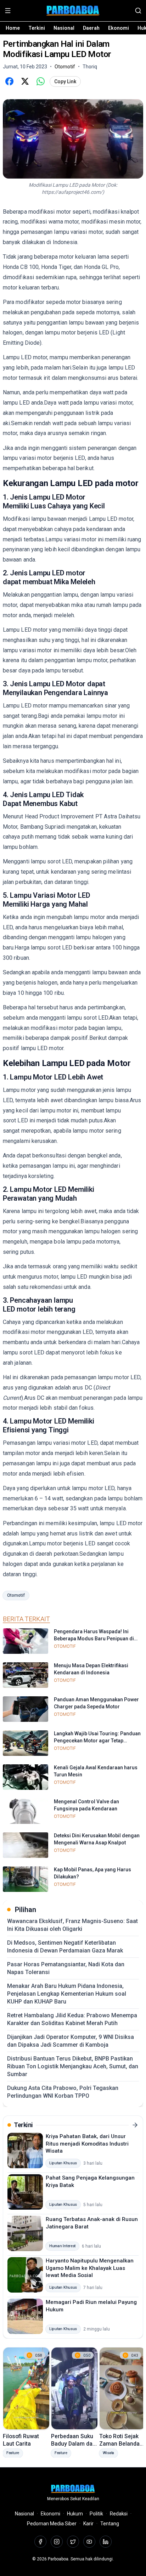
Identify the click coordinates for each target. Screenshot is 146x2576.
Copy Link (65, 81)
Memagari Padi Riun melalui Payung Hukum (91, 2306)
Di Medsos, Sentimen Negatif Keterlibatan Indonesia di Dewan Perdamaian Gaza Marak (65, 1947)
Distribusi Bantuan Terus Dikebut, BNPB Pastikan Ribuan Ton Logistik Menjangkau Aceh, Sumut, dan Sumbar (73, 2066)
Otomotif (16, 1595)
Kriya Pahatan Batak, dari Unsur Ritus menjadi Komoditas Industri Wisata (87, 2144)
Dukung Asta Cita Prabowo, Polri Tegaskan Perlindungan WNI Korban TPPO (63, 2092)
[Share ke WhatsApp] (40, 81)
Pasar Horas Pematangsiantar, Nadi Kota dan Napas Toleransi (66, 1968)
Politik (96, 2514)
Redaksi (119, 2514)
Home (13, 28)
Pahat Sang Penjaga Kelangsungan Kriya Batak (90, 2182)
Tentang (110, 2524)
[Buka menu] (8, 11)
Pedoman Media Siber (52, 2524)
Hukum (75, 2514)
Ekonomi (119, 28)
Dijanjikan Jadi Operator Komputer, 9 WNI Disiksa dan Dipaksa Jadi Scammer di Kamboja (71, 2041)
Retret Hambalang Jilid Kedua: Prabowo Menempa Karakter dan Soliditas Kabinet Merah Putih (72, 2019)
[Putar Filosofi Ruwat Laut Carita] (26, 2388)
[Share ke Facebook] (9, 81)
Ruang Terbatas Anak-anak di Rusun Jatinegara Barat (92, 2223)
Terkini (37, 28)
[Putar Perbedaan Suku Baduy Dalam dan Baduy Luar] (74, 2388)
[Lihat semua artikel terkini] (135, 2125)
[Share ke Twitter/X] (25, 81)
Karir (88, 2524)
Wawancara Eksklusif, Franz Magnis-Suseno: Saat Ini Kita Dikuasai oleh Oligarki (72, 1925)
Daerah (91, 28)
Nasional (64, 28)
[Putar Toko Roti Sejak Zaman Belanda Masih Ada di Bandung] (123, 2388)
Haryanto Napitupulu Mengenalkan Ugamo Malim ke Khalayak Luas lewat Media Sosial (90, 2268)
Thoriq (90, 67)
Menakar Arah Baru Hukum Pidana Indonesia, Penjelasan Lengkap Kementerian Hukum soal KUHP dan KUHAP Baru (67, 1994)
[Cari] (138, 11)
